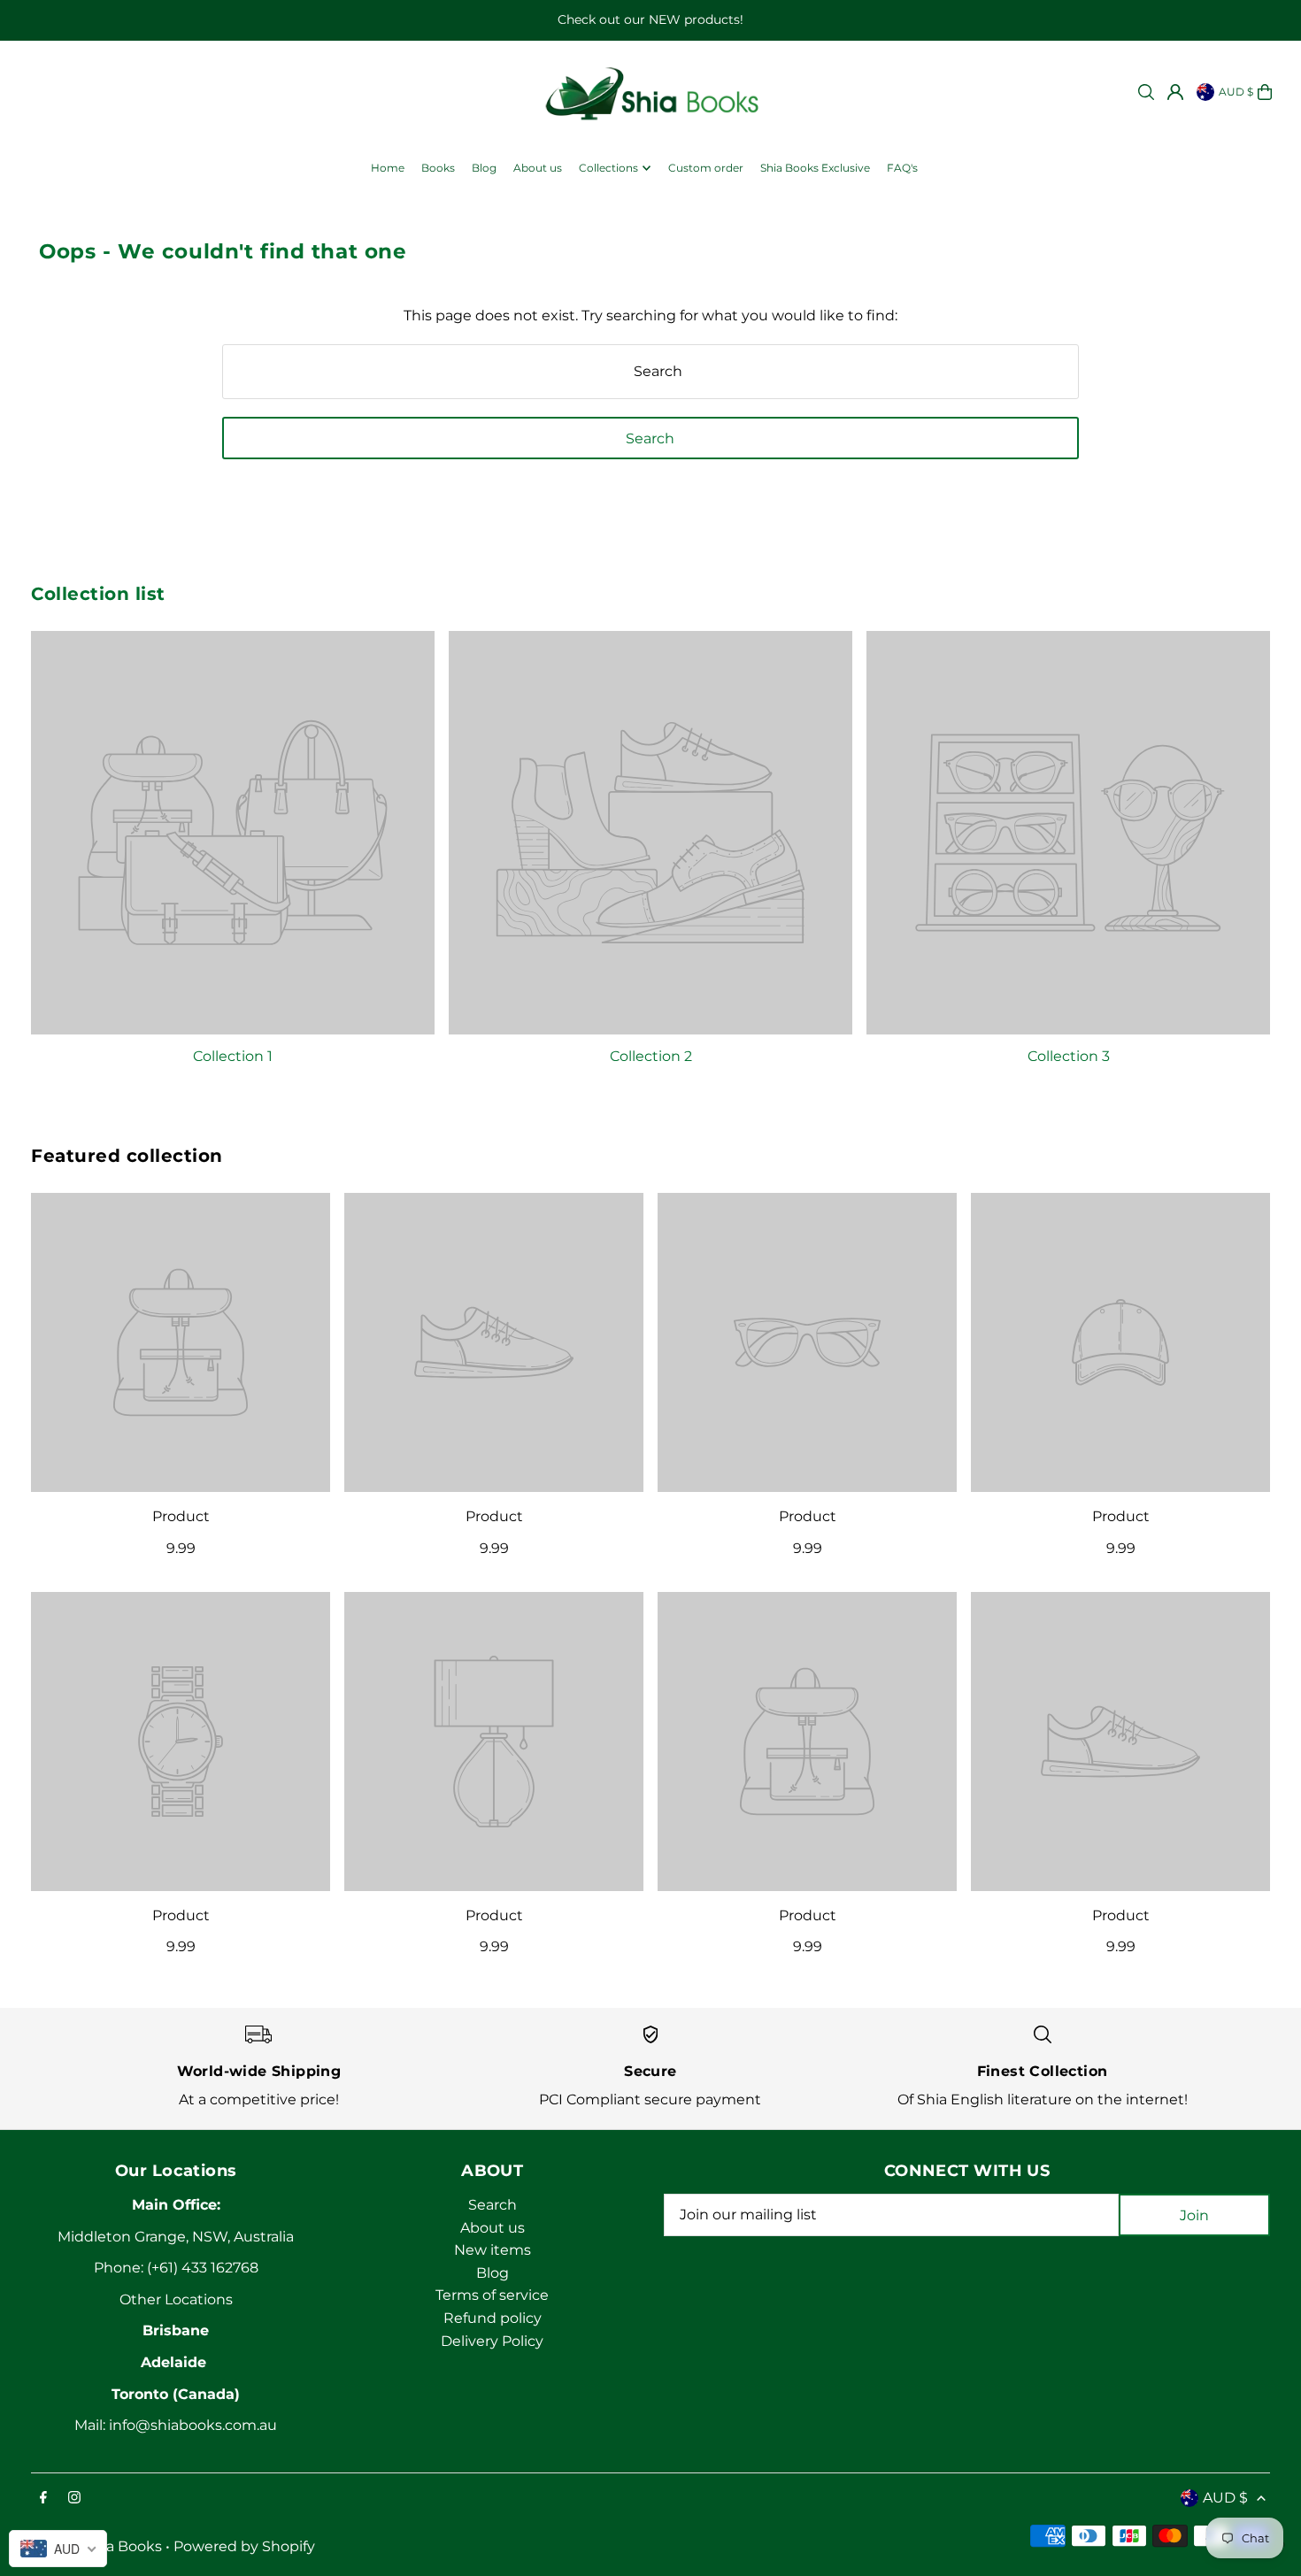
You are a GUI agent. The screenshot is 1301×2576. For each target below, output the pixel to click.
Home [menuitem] (388, 168)
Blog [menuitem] (484, 168)
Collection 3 (1069, 1056)
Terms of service (492, 2295)
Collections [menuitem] (608, 168)
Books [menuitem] (438, 168)
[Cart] (1265, 92)
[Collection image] (233, 833)
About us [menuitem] (538, 168)
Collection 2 (651, 1056)
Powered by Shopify (244, 2546)
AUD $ (1236, 92)
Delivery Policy (492, 2341)
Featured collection (127, 1156)
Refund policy (493, 2318)
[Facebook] (43, 2499)
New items (493, 2250)
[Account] (1175, 92)
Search (493, 2205)
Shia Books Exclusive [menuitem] (815, 168)
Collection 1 (233, 1056)
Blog (493, 2273)
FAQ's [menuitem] (902, 168)
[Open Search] (1146, 92)
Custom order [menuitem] (706, 168)
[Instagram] (74, 2499)
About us (493, 2228)
